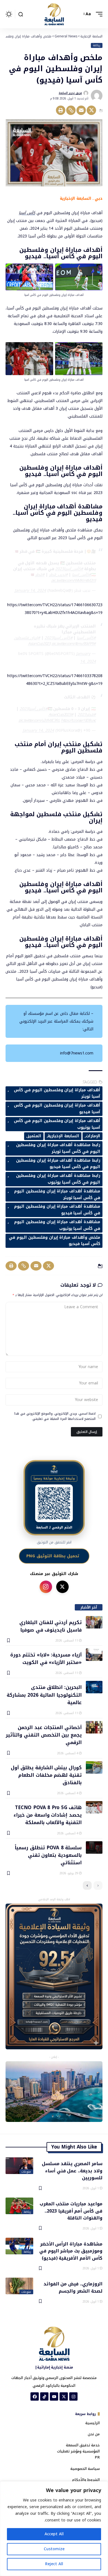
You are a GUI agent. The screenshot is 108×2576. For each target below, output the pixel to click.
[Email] (81, 110)
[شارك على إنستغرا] (46, 1587)
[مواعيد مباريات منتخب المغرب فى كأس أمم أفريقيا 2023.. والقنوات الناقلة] (19, 2206)
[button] (98, 14)
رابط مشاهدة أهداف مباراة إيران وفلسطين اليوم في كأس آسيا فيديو (58, 1164)
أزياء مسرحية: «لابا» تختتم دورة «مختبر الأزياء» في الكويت (46, 1658)
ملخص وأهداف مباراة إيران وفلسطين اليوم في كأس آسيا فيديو (55, 1241)
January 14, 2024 (30, 591)
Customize (54, 2549)
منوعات (26, 2172)
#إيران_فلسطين (27, 638)
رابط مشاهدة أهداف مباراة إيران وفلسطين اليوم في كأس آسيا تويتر (58, 1148)
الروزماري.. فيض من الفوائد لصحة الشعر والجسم (73, 2287)
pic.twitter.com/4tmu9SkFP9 (73, 644)
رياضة (97, 45)
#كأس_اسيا (82, 575)
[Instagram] (73, 2396)
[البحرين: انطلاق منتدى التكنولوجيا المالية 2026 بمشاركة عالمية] (94, 1687)
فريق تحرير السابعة (70, 93)
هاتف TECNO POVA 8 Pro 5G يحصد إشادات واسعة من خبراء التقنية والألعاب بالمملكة (48, 1815)
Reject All (54, 2564)
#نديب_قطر (58, 575)
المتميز (34, 1136)
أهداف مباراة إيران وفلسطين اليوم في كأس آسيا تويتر (57, 1093)
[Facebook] (35, 2396)
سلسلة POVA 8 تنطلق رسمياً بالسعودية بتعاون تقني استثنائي (48, 1855)
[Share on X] (91, 110)
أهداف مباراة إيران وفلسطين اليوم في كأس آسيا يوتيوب (57, 1124)
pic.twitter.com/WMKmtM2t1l (74, 581)
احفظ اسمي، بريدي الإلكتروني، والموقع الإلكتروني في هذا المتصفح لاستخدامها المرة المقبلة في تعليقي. (55, 1416)
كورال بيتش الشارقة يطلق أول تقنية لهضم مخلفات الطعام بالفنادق (46, 1775)
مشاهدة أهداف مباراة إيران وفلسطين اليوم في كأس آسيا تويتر (57, 1194)
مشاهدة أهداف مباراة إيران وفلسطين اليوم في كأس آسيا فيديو (57, 1210)
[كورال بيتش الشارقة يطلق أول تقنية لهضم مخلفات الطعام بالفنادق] (94, 1767)
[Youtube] (54, 2396)
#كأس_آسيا (86, 638)
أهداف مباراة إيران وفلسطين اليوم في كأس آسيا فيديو (57, 1109)
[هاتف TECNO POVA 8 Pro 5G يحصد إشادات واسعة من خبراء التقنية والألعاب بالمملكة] (94, 1807)
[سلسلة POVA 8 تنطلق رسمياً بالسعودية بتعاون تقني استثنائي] (94, 1848)
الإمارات (93, 1136)
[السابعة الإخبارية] (54, 14)
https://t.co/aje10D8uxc (78, 720)
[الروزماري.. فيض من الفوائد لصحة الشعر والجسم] (19, 2286)
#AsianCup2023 (61, 715)
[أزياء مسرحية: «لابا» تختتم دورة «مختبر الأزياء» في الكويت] (94, 1655)
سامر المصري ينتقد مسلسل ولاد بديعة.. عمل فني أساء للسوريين (72, 2170)
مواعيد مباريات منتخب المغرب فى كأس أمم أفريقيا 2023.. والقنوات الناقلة (71, 2211)
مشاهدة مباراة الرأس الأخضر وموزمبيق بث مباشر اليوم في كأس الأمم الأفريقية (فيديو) (71, 2251)
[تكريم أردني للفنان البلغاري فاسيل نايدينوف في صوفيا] (94, 1622)
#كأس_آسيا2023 (69, 569)
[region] (54, 2529)
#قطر (40, 575)
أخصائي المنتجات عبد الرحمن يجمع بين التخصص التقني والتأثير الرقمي (44, 1735)
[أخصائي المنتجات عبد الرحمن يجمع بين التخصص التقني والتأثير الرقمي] (94, 1727)
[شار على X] (62, 1587)
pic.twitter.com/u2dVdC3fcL (39, 720)
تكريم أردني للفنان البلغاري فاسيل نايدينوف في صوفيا (51, 1626)
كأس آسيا (27, 213)
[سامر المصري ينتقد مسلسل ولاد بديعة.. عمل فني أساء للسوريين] (19, 2166)
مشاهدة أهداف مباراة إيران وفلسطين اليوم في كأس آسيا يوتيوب (57, 1225)
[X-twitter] (64, 2396)
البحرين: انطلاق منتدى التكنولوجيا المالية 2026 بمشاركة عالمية (44, 1695)
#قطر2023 (87, 715)
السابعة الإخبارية (63, 1136)
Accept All (54, 2534)
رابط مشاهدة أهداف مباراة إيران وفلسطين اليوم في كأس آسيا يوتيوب (58, 1179)
